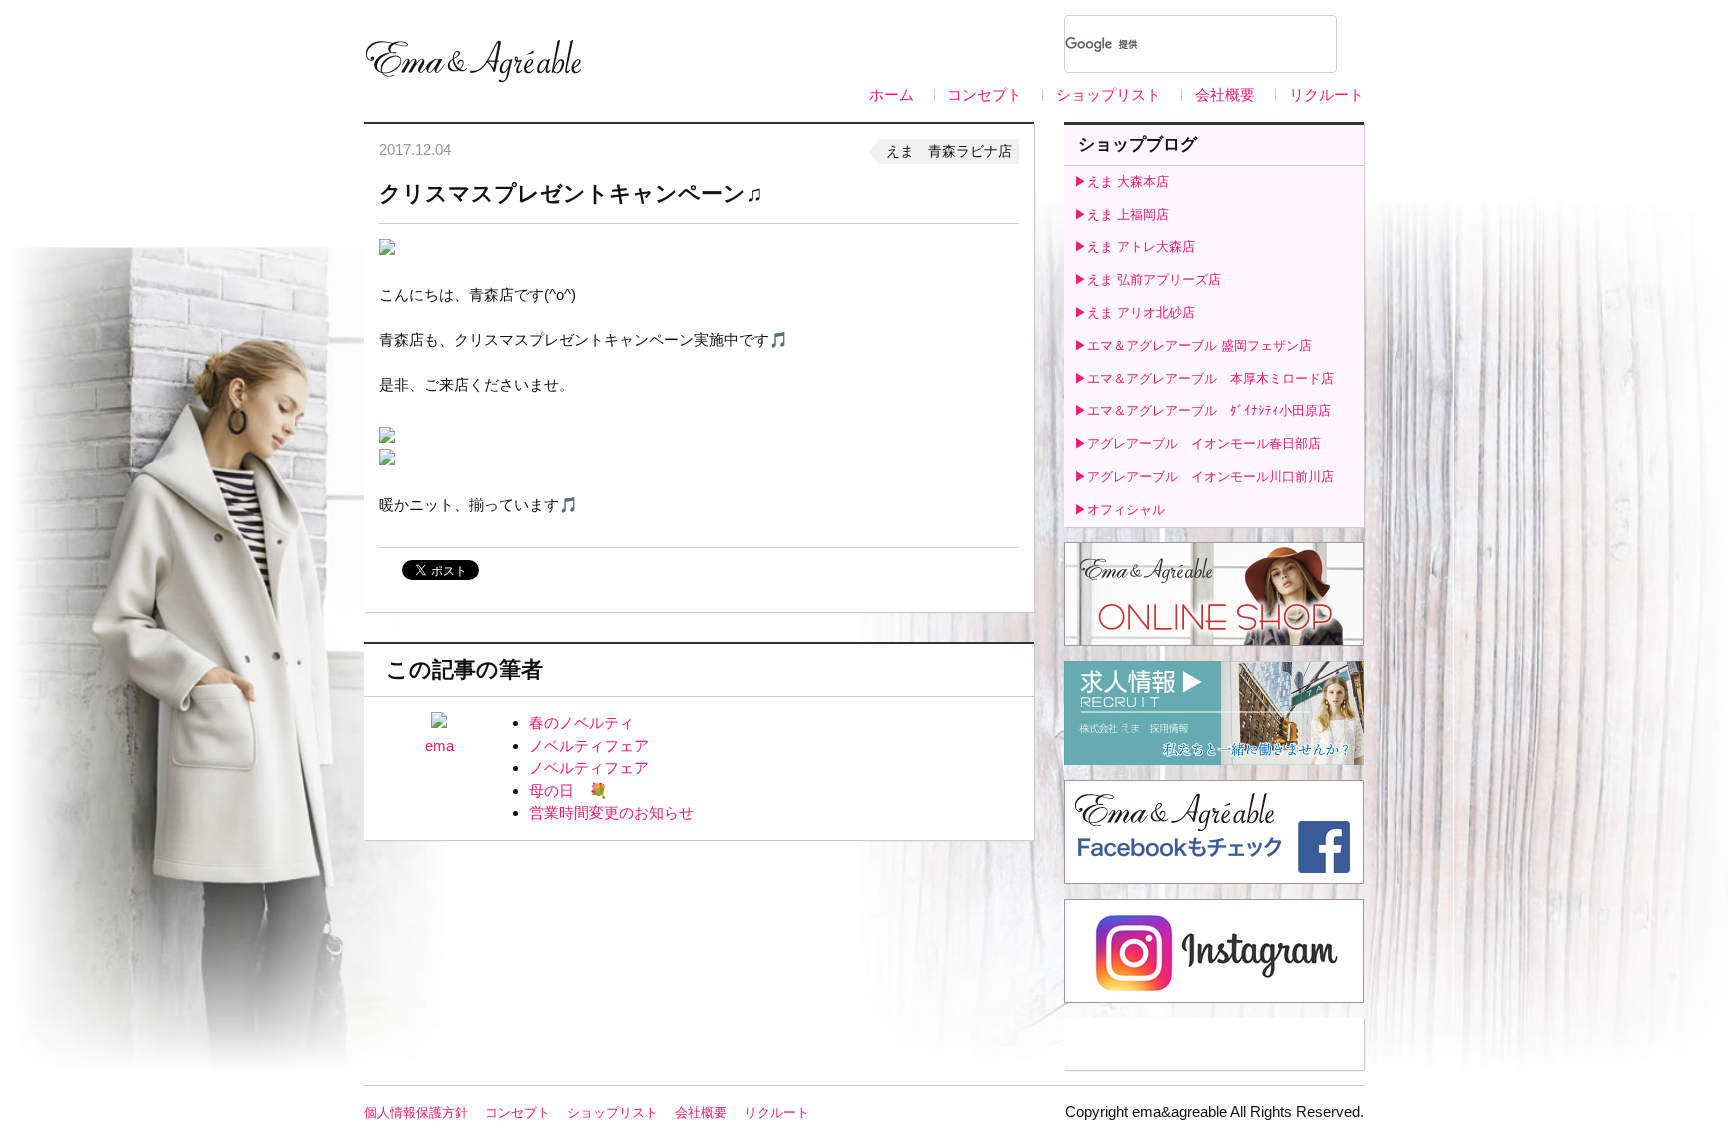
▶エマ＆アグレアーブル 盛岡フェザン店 (1193, 345)
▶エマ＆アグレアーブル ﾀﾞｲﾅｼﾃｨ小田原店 (1202, 410)
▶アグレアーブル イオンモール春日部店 (1197, 443)
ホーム (891, 94)
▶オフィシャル (1119, 509)
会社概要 (1225, 94)
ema (439, 745)
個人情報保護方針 (416, 1112)
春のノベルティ (581, 722)
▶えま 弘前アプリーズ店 (1147, 279)
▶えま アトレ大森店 (1134, 246)
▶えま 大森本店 (1121, 181)
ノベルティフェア (589, 745)
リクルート (1326, 94)
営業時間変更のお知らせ (611, 812)
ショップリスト (1108, 94)
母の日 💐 (568, 790)
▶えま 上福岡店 (1121, 214)
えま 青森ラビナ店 (949, 151)
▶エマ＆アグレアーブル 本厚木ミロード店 (1204, 378)
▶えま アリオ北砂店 (1134, 312)
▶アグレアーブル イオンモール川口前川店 (1204, 476)
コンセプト (984, 94)
